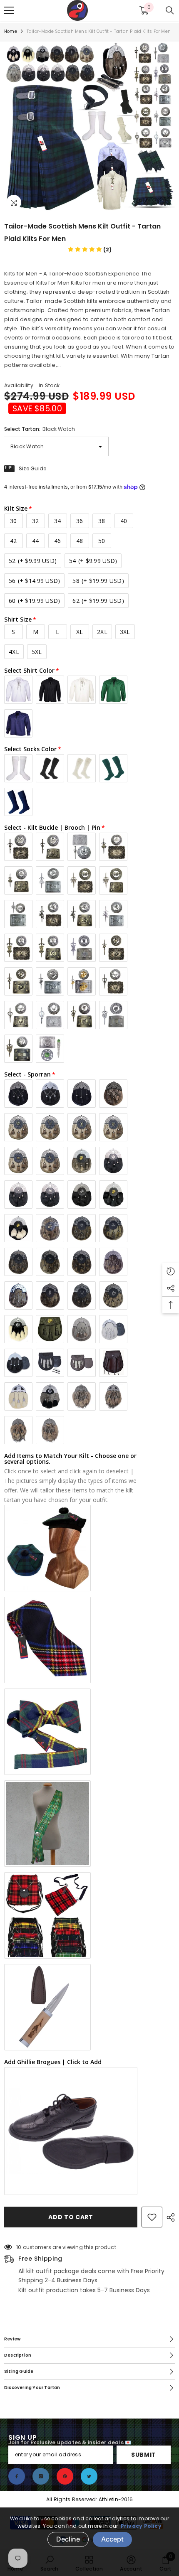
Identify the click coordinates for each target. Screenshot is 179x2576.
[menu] (9, 10)
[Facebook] (17, 2476)
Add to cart (71, 2217)
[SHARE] (169, 2217)
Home (11, 31)
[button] (90, 249)
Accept (112, 2539)
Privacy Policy (141, 2526)
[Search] (170, 10)
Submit (144, 2455)
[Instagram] (41, 2476)
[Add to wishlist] (152, 2217)
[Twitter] (89, 2476)
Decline (68, 2539)
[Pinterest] (65, 2476)
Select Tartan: (40, 429)
